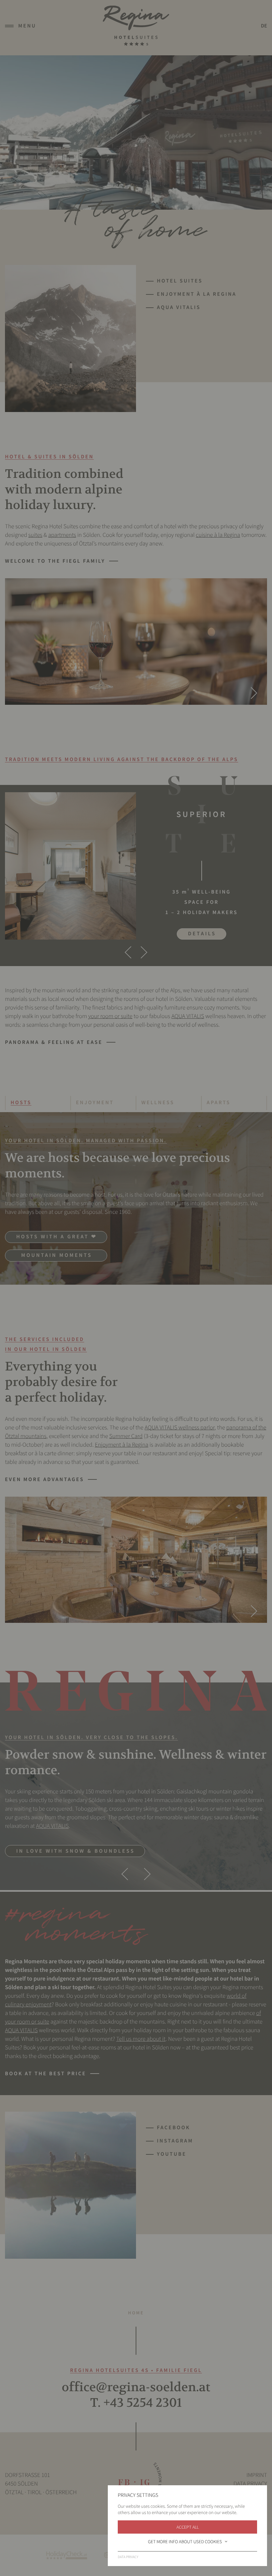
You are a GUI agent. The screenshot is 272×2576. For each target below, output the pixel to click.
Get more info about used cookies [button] (185, 2542)
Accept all (188, 2527)
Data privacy (128, 2557)
